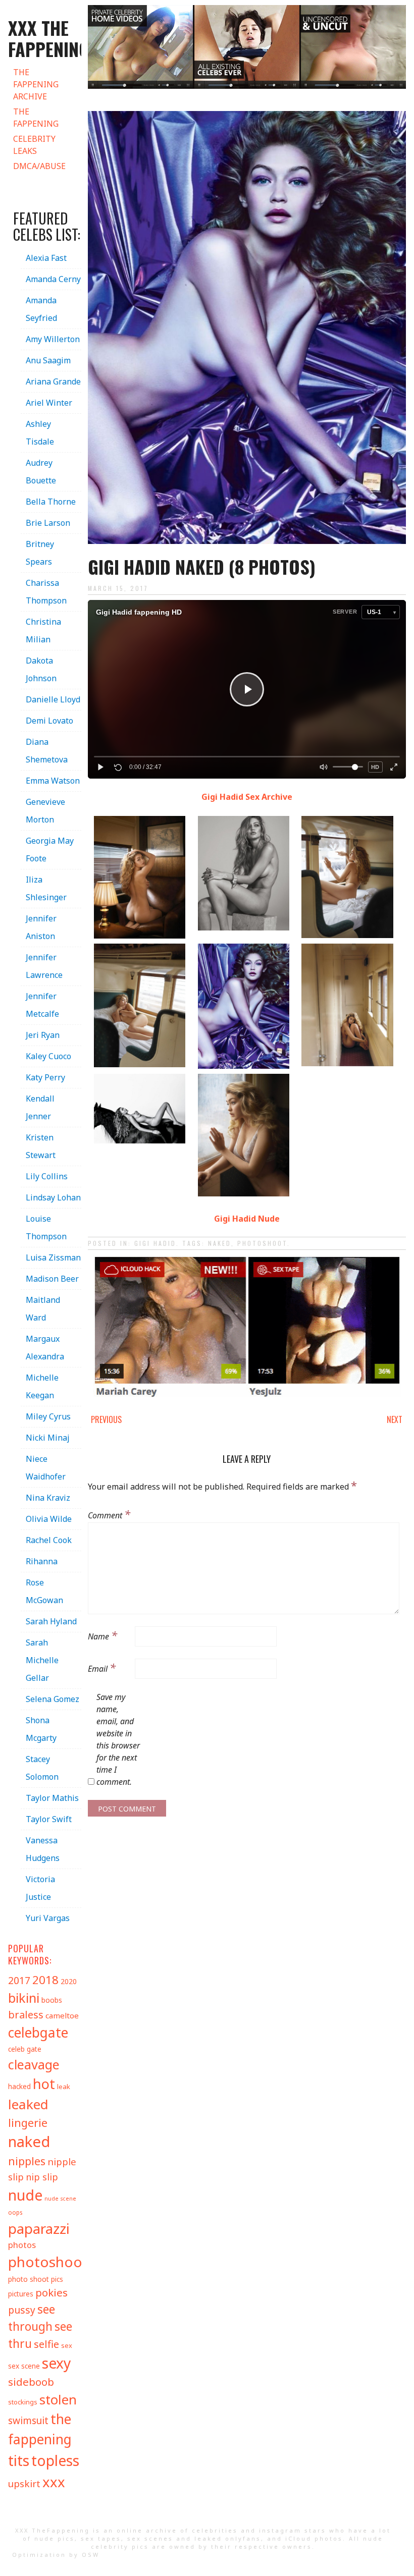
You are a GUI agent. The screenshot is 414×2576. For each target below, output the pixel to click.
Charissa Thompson (46, 592)
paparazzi (39, 2228)
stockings (23, 2402)
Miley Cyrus (48, 1416)
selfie (46, 2344)
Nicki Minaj (48, 1438)
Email (102, 1667)
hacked (19, 2086)
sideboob (31, 2382)
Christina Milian (43, 631)
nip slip (42, 2177)
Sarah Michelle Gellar (42, 1660)
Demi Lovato (49, 721)
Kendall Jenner (40, 1107)
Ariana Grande (53, 381)
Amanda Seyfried (41, 309)
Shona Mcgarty (41, 1729)
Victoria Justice (40, 1888)
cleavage (34, 2064)
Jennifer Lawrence (44, 966)
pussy (22, 2310)
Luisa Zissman (53, 1257)
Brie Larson (48, 523)
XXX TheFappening (53, 2530)
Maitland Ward (43, 1309)
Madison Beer (52, 1279)
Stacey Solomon (42, 1768)
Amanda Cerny (53, 279)
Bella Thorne (51, 502)
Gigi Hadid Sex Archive (247, 797)
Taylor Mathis (52, 1798)
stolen (58, 2399)
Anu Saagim (48, 360)
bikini (24, 1998)
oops (15, 2212)
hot (44, 2084)
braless (26, 2015)
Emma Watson (53, 781)
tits (19, 2460)
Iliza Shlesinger (46, 888)
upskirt (24, 2484)
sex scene (24, 2366)
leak (64, 2087)
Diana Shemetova (47, 751)
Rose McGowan (44, 1591)
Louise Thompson (46, 1227)
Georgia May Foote (50, 849)
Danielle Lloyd (53, 699)
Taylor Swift (49, 1819)
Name (102, 1635)
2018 (45, 1980)
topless (55, 2460)
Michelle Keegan (42, 1386)
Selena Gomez (53, 1699)
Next (395, 1419)
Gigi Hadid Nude (247, 1219)
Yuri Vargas (48, 1918)
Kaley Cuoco (48, 1056)
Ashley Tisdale (40, 433)
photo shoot (29, 2279)
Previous (106, 1419)
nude (25, 2195)
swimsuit (28, 2421)
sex (67, 2345)
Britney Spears (40, 553)
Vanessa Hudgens (43, 1849)
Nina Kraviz (48, 1498)
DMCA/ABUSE (39, 166)
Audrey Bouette (41, 472)
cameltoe (62, 2015)
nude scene (60, 2199)
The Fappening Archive (36, 84)
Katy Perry (45, 1077)
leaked (28, 2104)
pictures (21, 2294)
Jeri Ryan (43, 1035)
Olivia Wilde (49, 1519)
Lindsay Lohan (53, 1197)
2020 (69, 1981)
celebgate (38, 2033)
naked (220, 1243)
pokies (51, 2292)
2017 (19, 1980)
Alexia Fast (46, 258)
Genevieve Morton (45, 811)
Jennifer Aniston (41, 927)
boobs (52, 2000)
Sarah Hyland (51, 1621)
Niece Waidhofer (46, 1468)
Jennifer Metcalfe (42, 1005)
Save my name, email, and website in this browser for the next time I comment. (118, 1739)
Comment (109, 1514)
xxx (54, 2482)
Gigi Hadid (155, 1243)
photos (22, 2245)
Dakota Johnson (41, 669)
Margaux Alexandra (45, 1348)
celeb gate (25, 2049)
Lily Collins (47, 1176)
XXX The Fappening (49, 38)
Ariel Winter (49, 403)
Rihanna (42, 1561)
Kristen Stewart (41, 1146)
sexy (56, 2363)
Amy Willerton (53, 339)
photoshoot (262, 1243)
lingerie (28, 2123)
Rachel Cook (49, 1540)
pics (57, 2279)
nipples (27, 2161)
